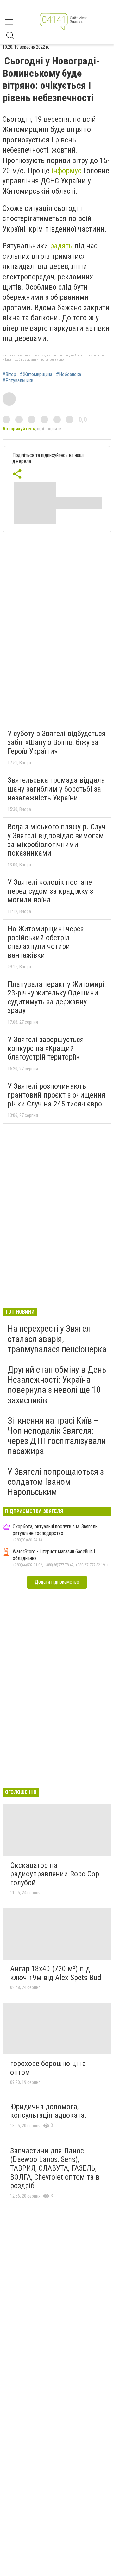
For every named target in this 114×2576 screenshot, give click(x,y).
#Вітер (9, 375)
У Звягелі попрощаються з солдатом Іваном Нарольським (56, 1482)
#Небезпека (69, 375)
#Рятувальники (18, 381)
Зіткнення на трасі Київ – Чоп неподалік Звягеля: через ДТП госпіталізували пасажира (57, 1436)
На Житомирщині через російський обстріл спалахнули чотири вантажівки (46, 942)
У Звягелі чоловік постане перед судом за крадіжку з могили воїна (50, 891)
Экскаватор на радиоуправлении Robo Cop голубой (55, 1874)
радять (61, 246)
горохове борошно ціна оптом (48, 2068)
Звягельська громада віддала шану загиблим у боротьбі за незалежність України (56, 789)
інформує (66, 171)
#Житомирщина (36, 375)
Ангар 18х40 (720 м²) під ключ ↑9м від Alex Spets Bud (56, 1973)
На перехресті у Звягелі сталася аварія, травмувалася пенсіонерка (57, 1339)
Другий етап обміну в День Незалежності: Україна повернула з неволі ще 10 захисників (57, 1385)
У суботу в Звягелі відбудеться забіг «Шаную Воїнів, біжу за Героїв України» (57, 742)
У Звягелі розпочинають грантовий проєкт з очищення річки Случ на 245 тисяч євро (57, 1095)
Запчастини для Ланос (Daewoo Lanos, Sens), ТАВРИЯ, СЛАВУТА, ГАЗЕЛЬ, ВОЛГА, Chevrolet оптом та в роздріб (55, 2168)
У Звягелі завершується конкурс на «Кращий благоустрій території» (46, 1048)
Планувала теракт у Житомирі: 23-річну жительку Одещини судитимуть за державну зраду (57, 998)
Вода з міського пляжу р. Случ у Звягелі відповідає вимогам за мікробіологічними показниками (57, 840)
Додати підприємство (57, 1582)
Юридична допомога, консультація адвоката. (48, 2111)
